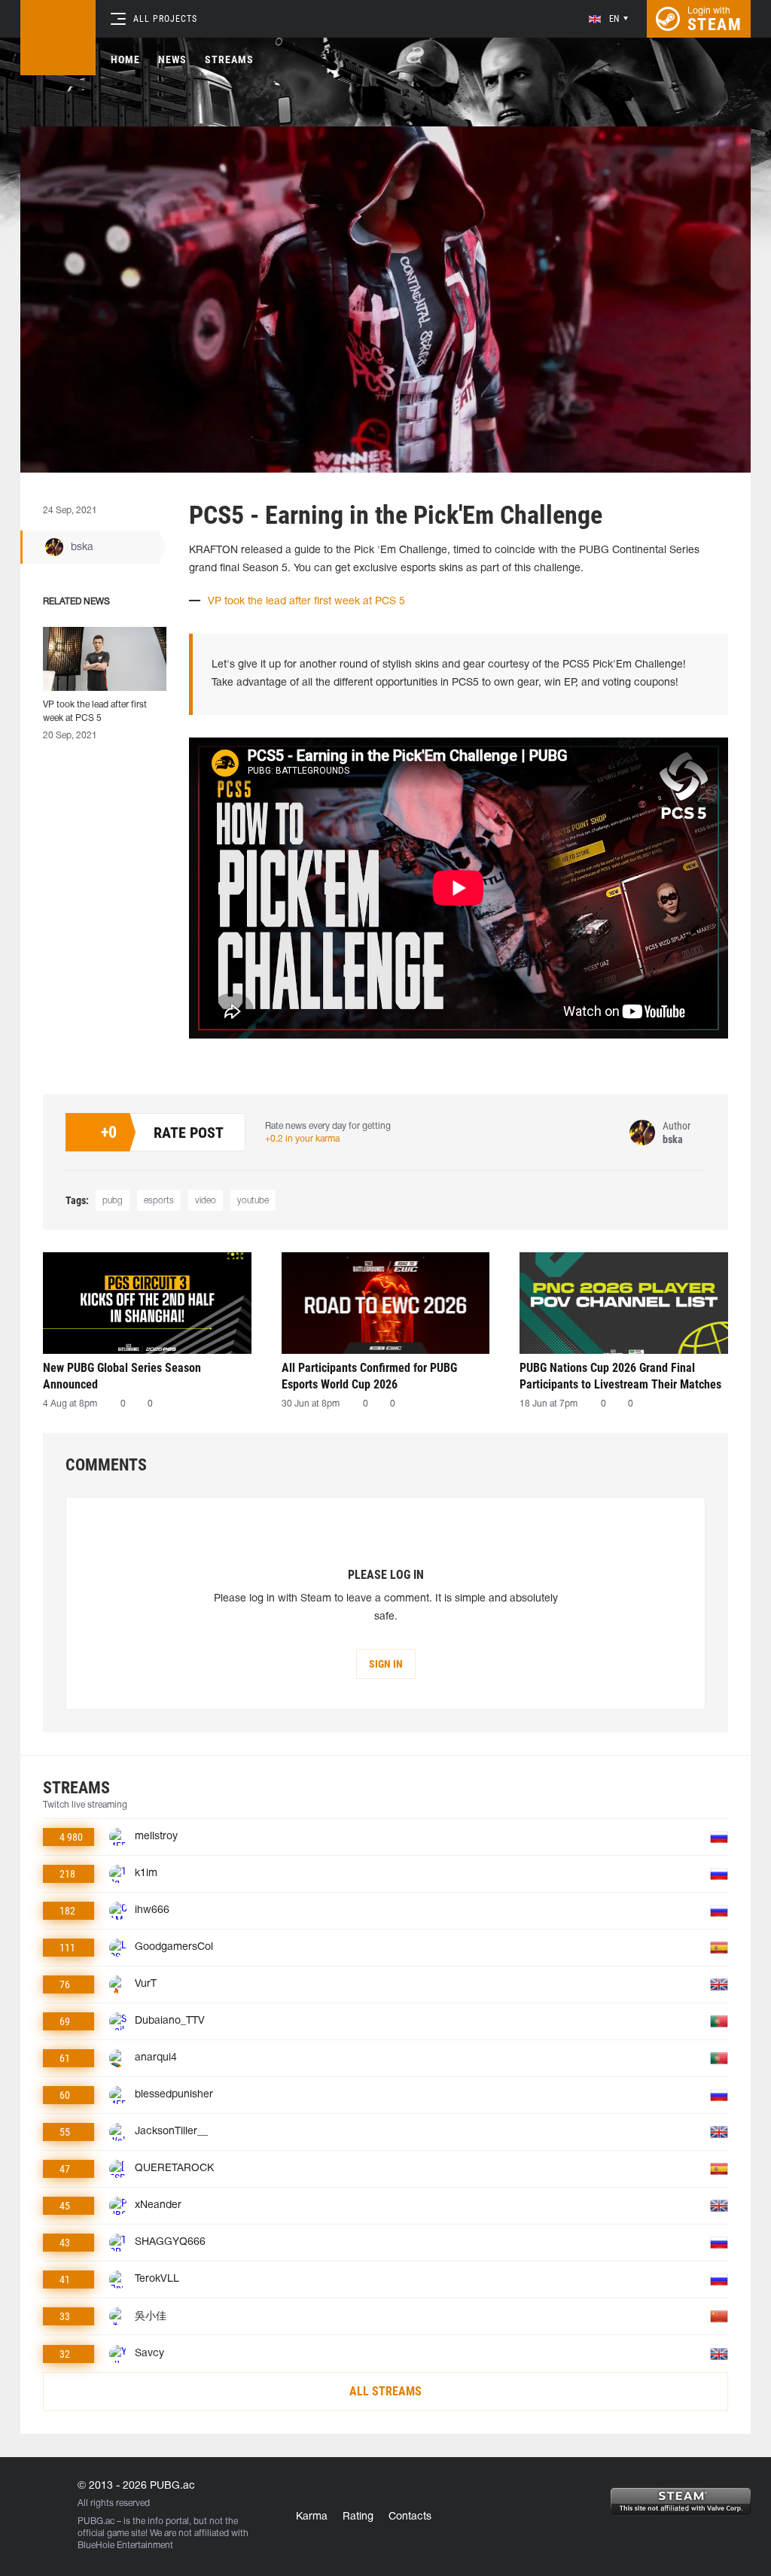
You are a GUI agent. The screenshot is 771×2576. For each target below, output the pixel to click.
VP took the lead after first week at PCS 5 (306, 602)
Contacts (410, 2517)
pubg (113, 1201)
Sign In (386, 1664)
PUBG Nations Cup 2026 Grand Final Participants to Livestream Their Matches (620, 1376)
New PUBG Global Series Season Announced (122, 1376)
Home (125, 59)
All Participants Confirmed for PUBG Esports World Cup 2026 (369, 1376)
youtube (253, 1201)
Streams (229, 59)
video (206, 1201)
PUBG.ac (96, 2521)
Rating (358, 2517)
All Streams (385, 2391)
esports (159, 1201)
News (172, 59)
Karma (312, 2517)
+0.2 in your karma (302, 1139)
